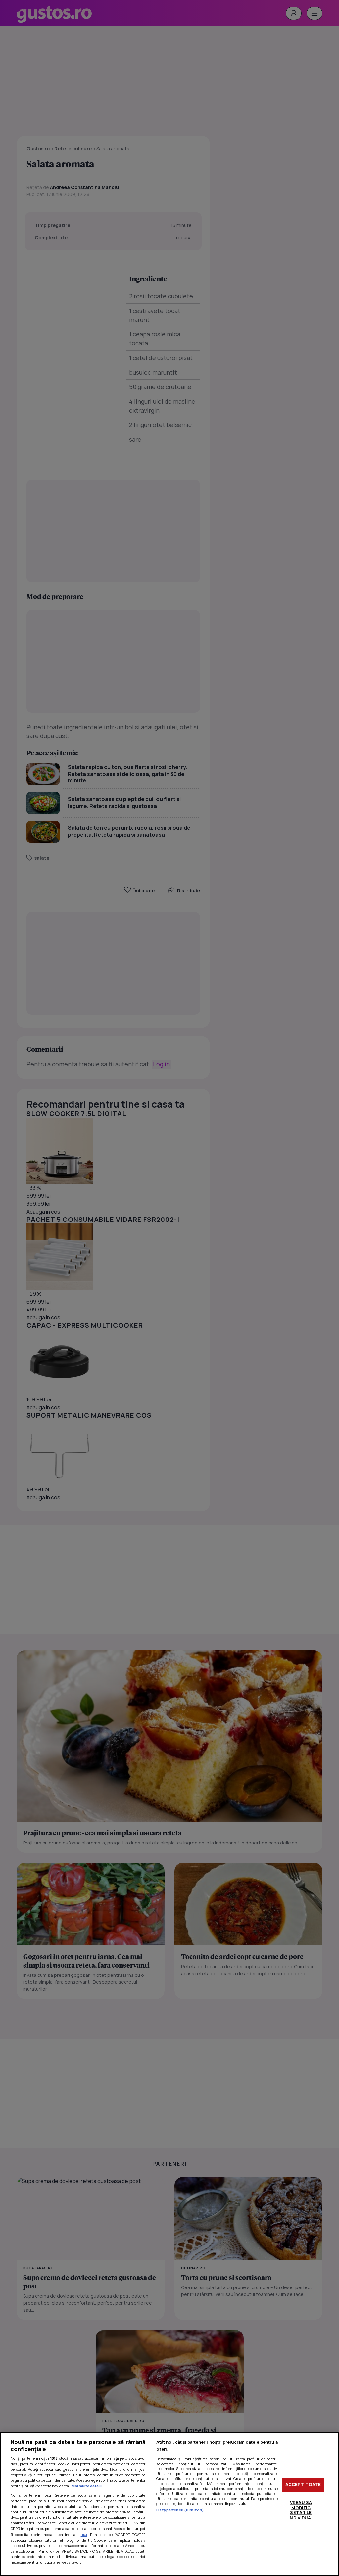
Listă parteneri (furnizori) (180, 2510)
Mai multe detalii (87, 2486)
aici (84, 2534)
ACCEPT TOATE (303, 2485)
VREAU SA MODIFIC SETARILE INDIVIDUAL (301, 2510)
